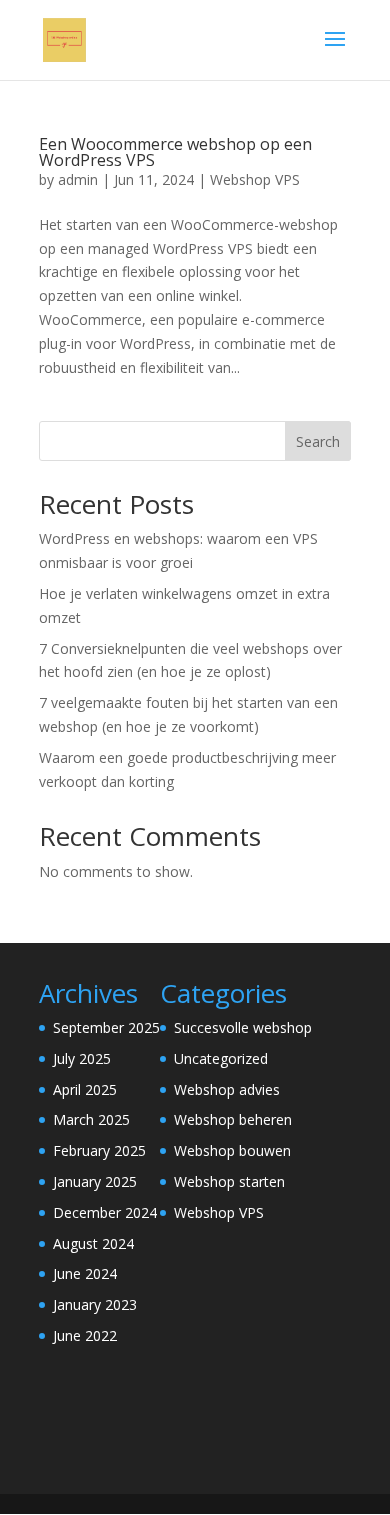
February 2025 (99, 1150)
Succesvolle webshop (243, 1027)
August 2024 (93, 1243)
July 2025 (82, 1058)
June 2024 (85, 1273)
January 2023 (95, 1304)
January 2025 (95, 1181)
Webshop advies (227, 1089)
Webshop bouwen (232, 1150)
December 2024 (105, 1212)
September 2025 (106, 1027)
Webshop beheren (233, 1119)
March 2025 (91, 1119)
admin (78, 179)
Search (318, 441)
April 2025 (85, 1089)
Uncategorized (221, 1058)
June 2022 (85, 1335)
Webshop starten (229, 1181)
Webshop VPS (255, 179)
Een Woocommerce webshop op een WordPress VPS (175, 152)
